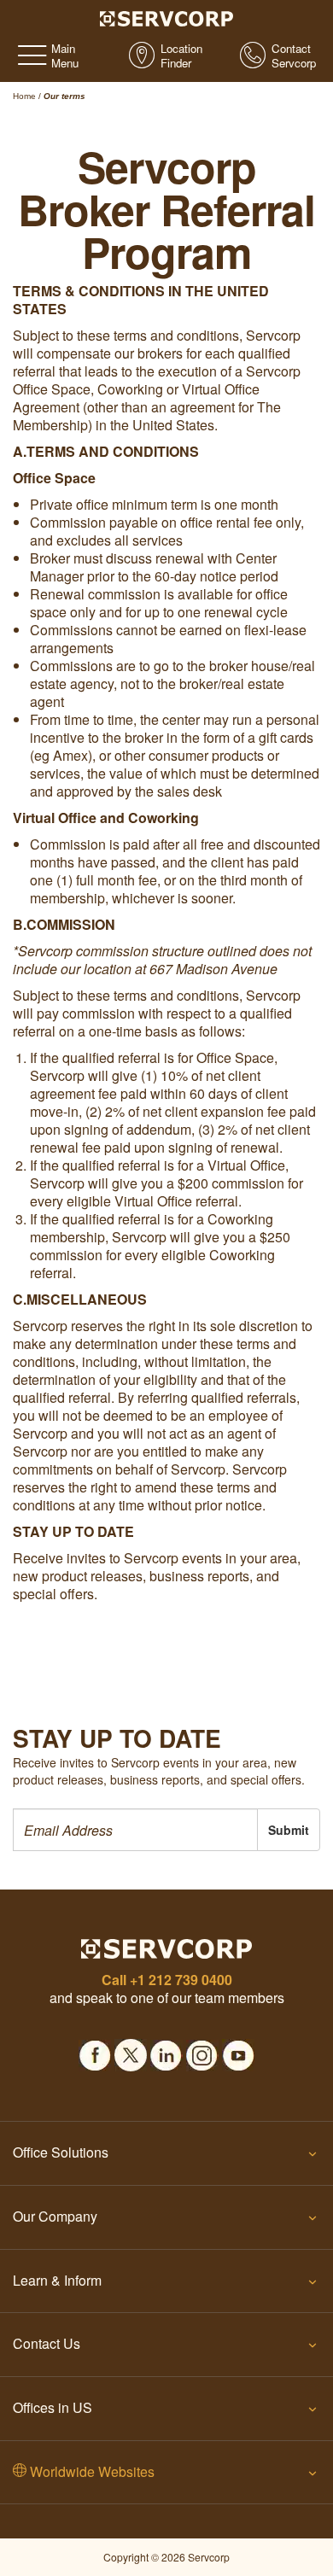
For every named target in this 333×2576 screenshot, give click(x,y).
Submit (289, 1830)
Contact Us (47, 2343)
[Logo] (167, 17)
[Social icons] (95, 2050)
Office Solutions (61, 2152)
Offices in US (53, 2407)
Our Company (55, 2216)
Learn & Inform (57, 2280)
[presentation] (135, 1830)
